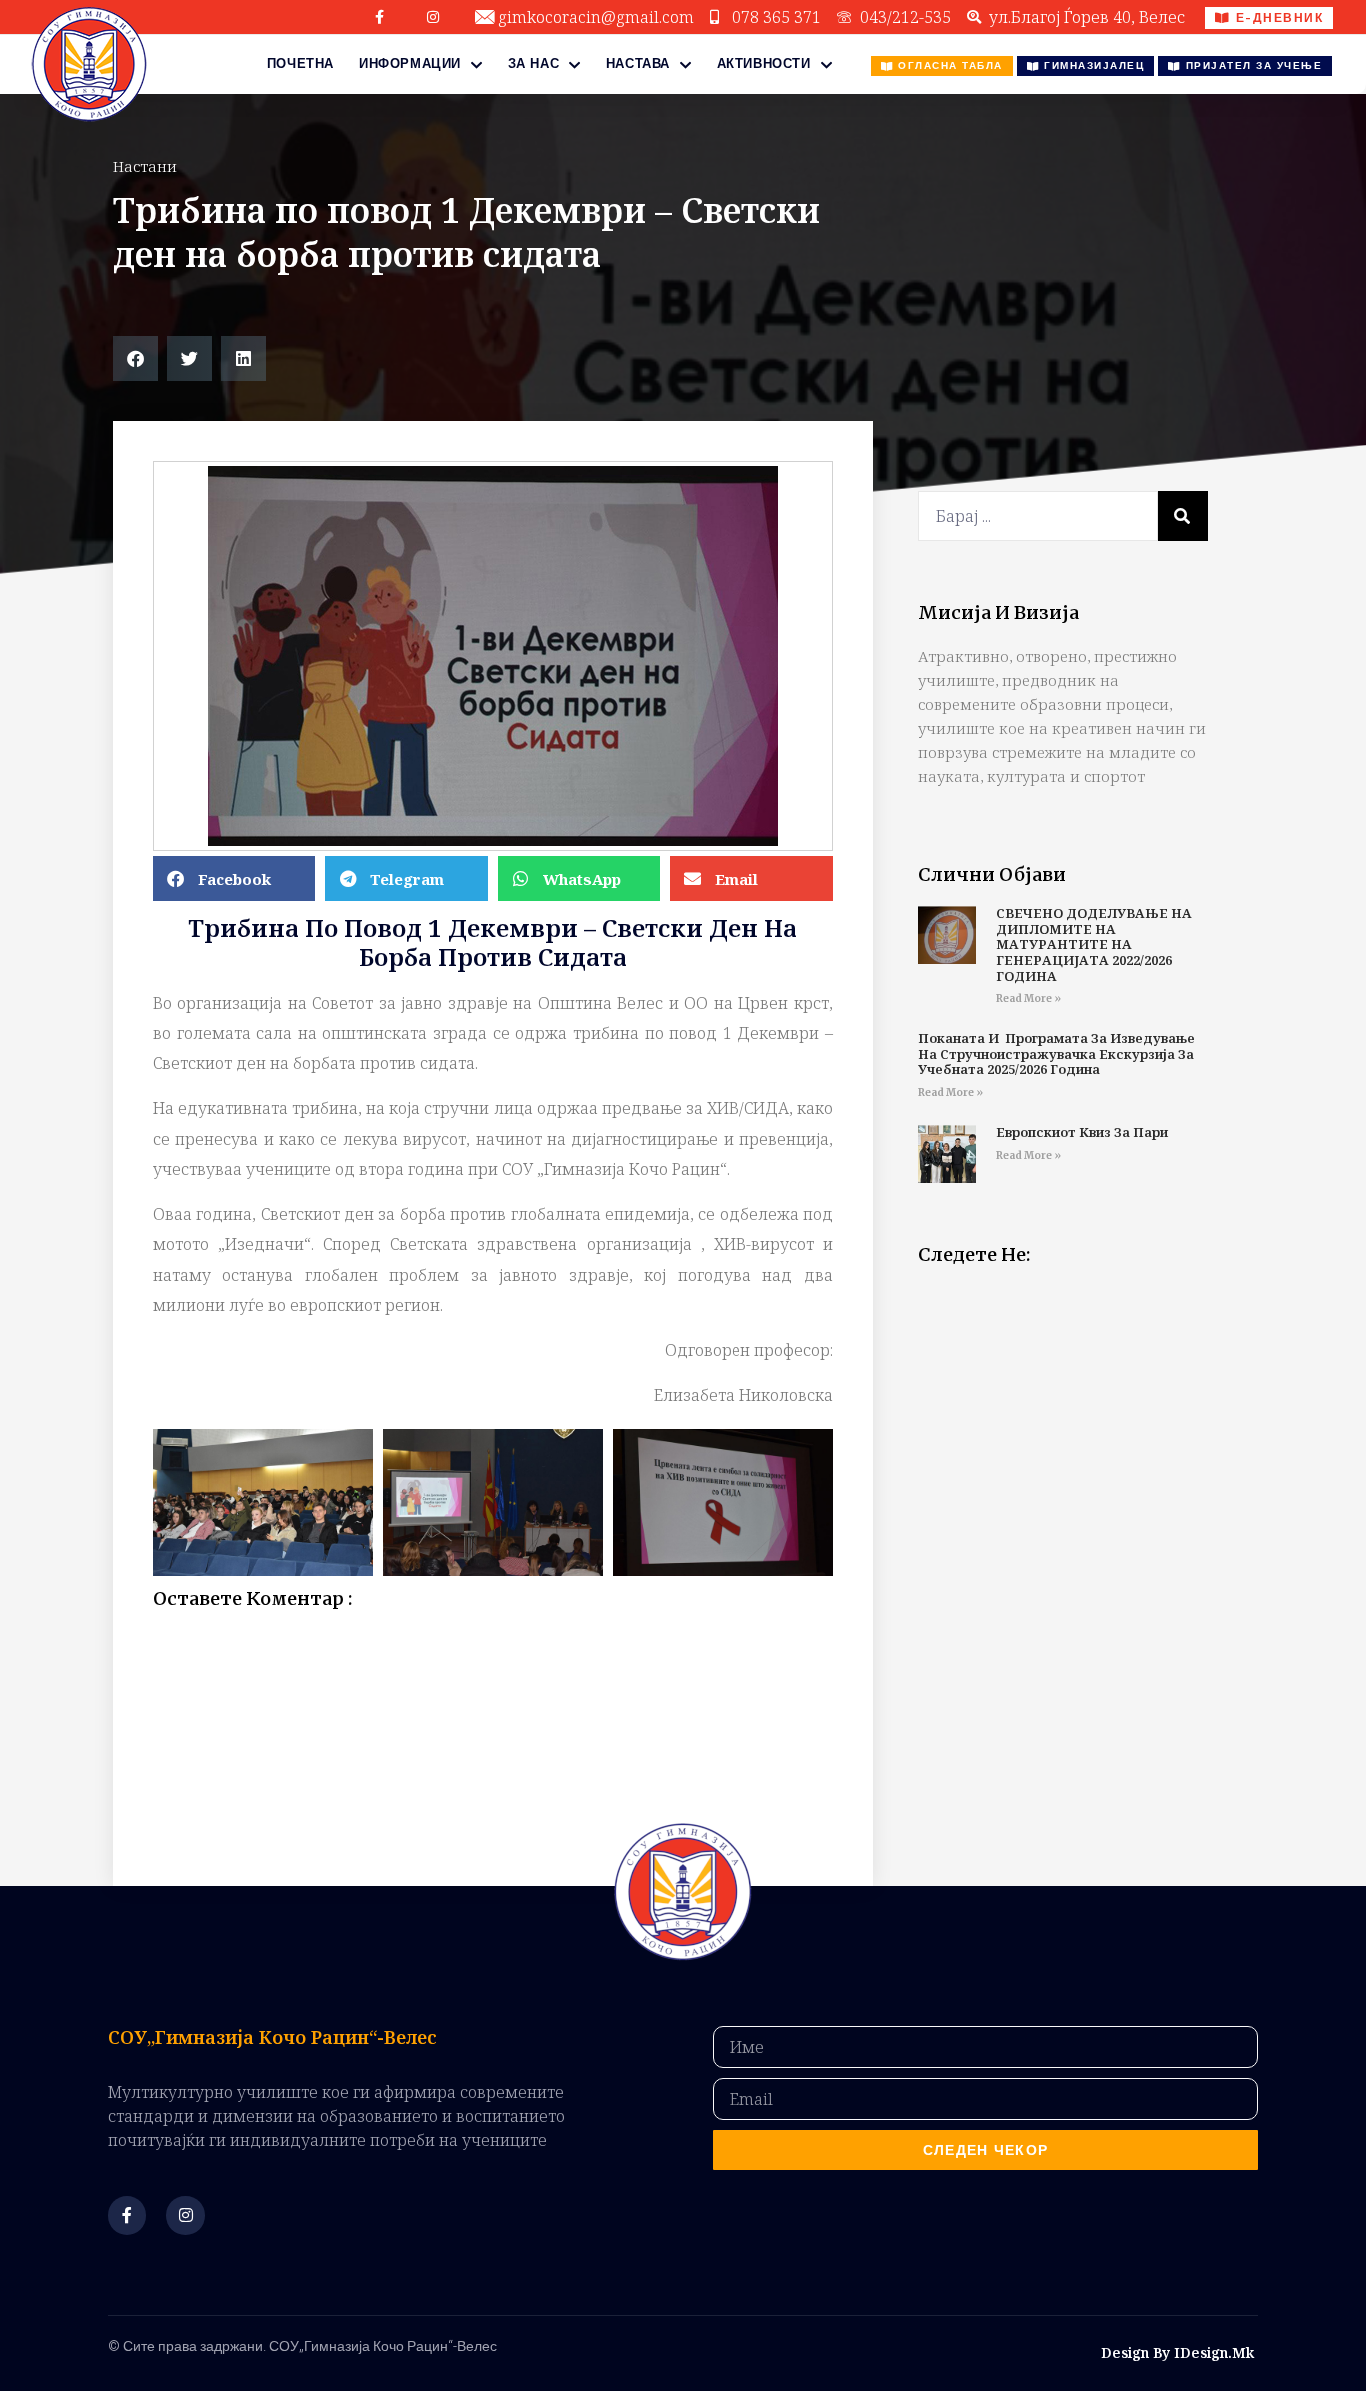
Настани (145, 166)
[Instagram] (433, 17)
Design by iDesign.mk (1177, 2352)
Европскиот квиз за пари (1082, 1132)
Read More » (1028, 998)
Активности (764, 63)
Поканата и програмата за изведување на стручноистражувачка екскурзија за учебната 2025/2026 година (1056, 1053)
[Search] (1183, 516)
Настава (638, 63)
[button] (135, 358)
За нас (534, 63)
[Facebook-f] (380, 17)
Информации (410, 63)
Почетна (300, 63)
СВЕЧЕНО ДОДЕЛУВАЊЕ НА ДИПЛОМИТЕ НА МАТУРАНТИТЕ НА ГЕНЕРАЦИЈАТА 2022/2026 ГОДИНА (1094, 944)
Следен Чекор (986, 2150)
